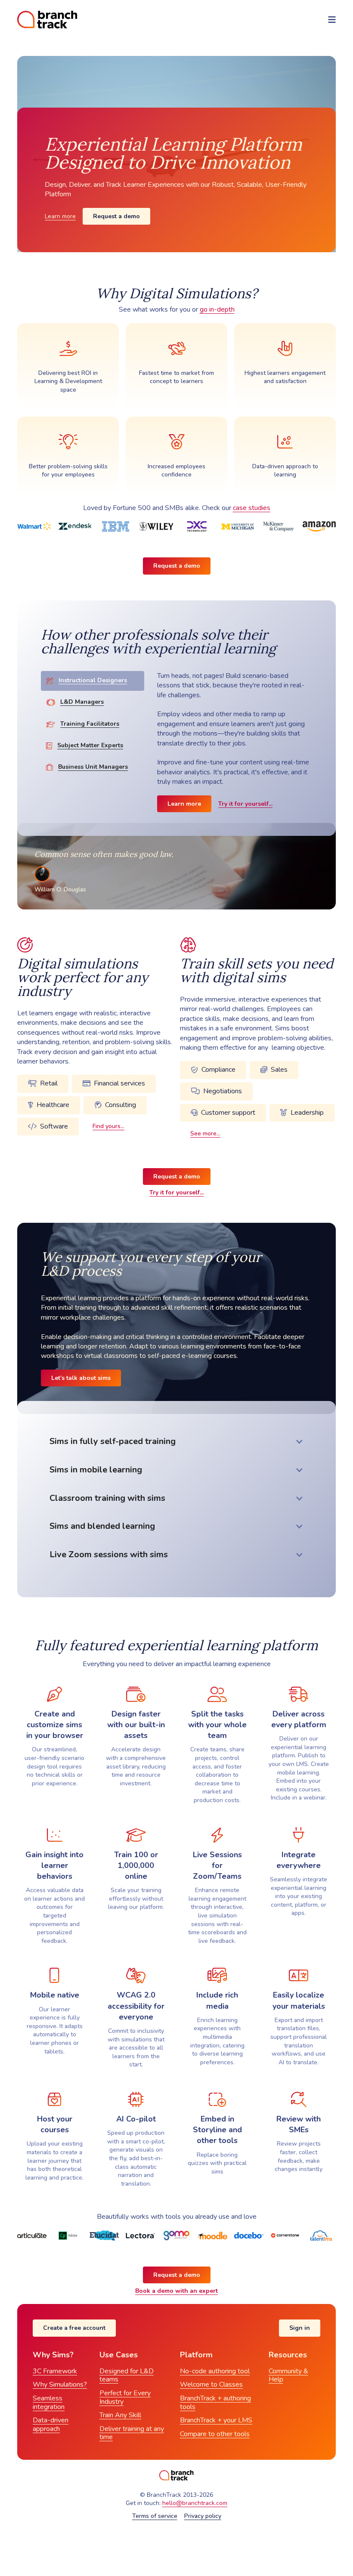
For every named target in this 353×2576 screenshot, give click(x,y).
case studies (252, 508)
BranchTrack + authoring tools (215, 2403)
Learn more (60, 216)
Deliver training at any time (132, 2433)
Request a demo (116, 216)
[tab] (93, 681)
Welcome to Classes (211, 2384)
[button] (332, 20)
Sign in (300, 2328)
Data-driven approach (51, 2424)
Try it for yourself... (245, 804)
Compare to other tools (215, 2434)
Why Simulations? (60, 2384)
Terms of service (155, 2516)
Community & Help (288, 2375)
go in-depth (217, 309)
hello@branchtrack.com (195, 2503)
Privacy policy (203, 2516)
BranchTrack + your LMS (216, 2420)
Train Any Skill (120, 2415)
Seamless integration (49, 2403)
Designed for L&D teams (127, 2375)
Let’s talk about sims (81, 1378)
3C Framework (55, 2371)
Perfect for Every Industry (125, 2397)
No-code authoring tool (215, 2371)
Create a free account (74, 2328)
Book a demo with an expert (176, 2291)
